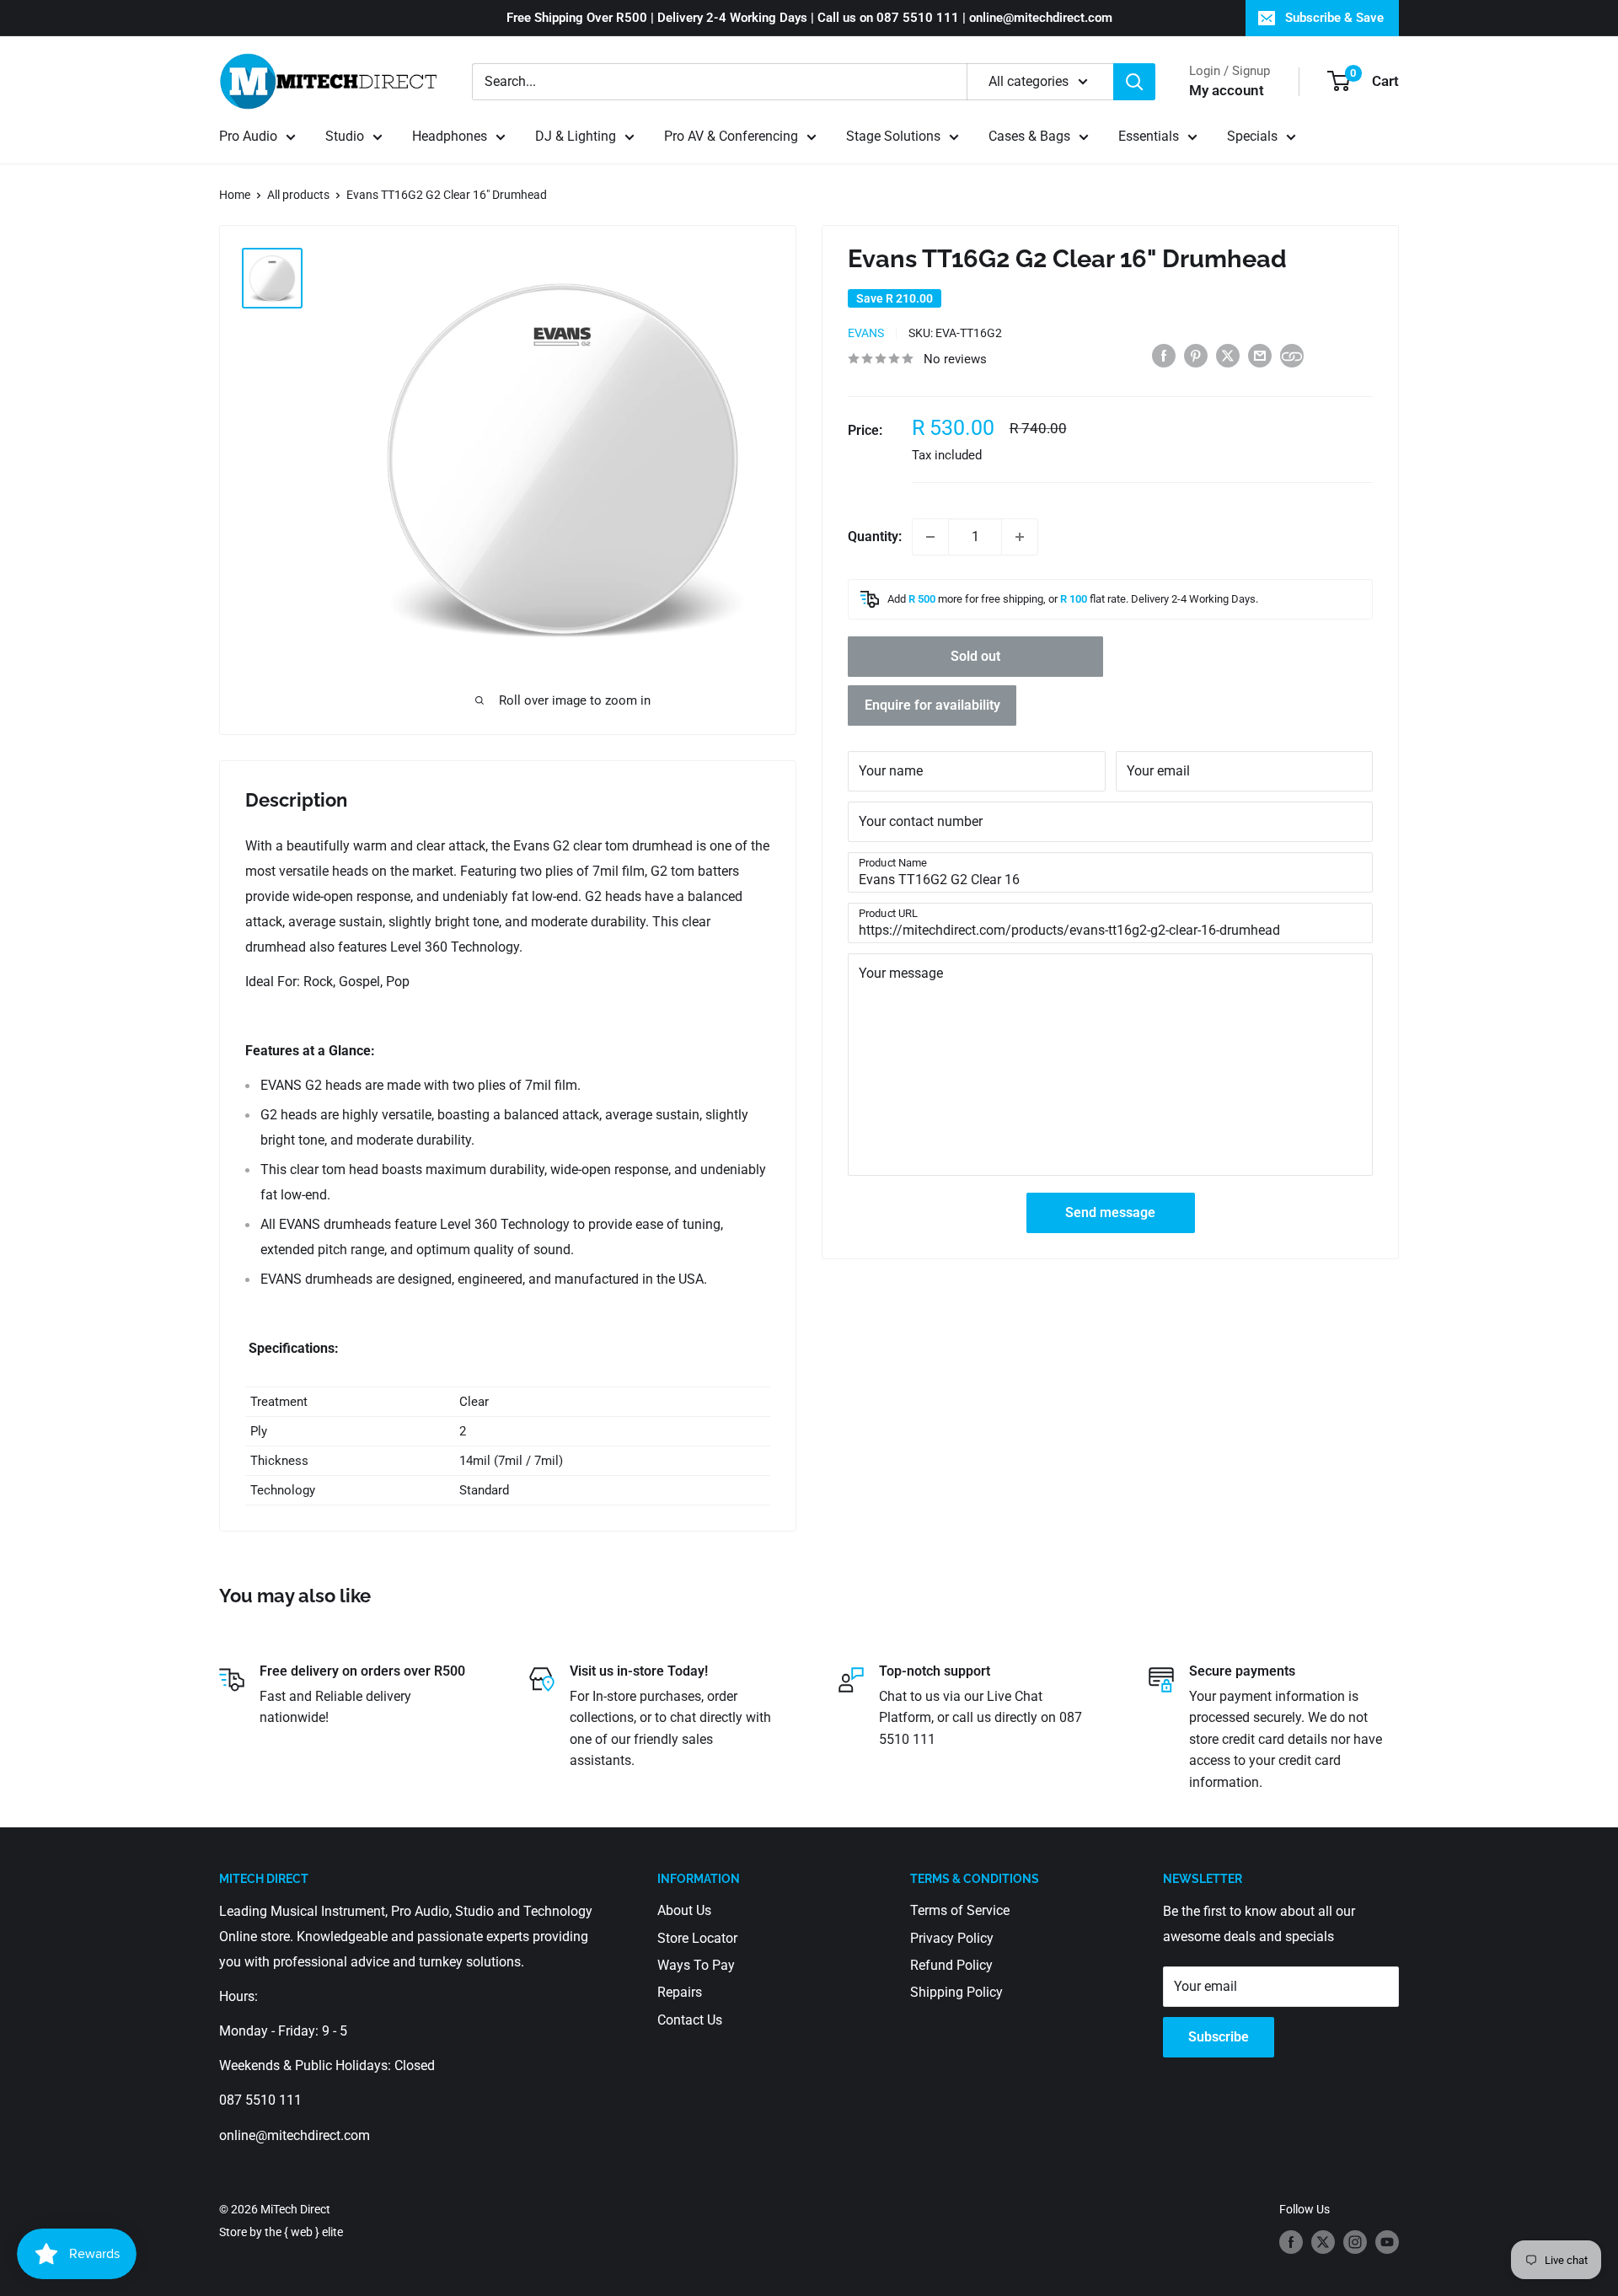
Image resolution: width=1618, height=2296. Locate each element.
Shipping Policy (956, 1992)
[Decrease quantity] (930, 537)
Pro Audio (248, 136)
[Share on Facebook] (1164, 355)
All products (298, 195)
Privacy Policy (952, 1938)
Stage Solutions (893, 136)
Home (235, 195)
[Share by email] (1260, 355)
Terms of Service (960, 1910)
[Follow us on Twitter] (1323, 2242)
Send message (1110, 1212)
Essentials (1149, 136)
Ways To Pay (696, 1965)
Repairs (680, 1992)
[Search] (1134, 82)
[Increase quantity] (1020, 537)
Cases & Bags (1029, 136)
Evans (866, 333)
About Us (684, 1910)
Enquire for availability (932, 705)
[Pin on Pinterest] (1196, 355)
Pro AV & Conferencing (731, 136)
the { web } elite (304, 2232)
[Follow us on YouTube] (1387, 2242)
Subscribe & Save (1334, 18)
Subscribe (1219, 2037)
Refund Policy (951, 1965)
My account (1227, 90)
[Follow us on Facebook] (1291, 2242)
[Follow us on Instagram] (1355, 2242)
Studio (345, 136)
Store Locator (697, 1938)
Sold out (975, 656)
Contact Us (690, 2020)
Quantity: (875, 536)
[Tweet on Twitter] (1228, 355)
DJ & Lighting (576, 136)
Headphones (450, 136)
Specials (1252, 136)
